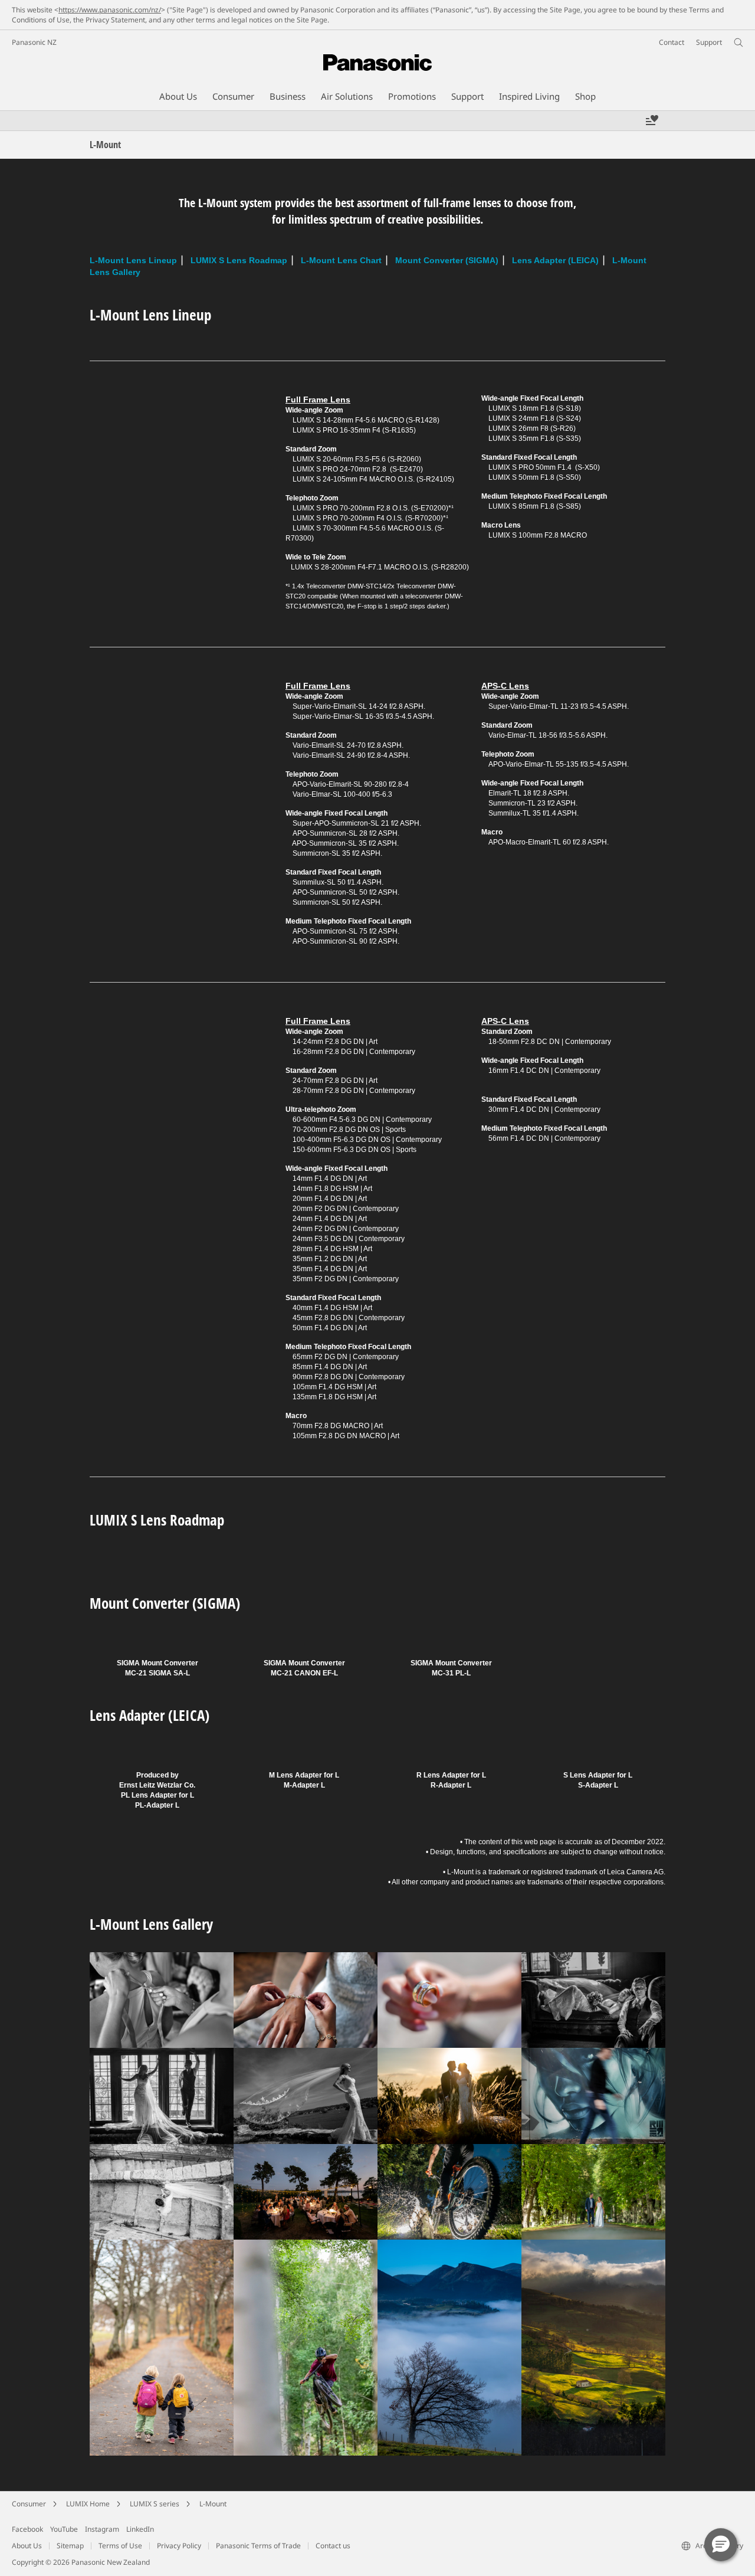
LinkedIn (140, 2529)
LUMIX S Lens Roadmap (239, 260)
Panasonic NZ (34, 42)
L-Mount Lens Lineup (133, 260)
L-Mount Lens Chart (341, 260)
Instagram (102, 2529)
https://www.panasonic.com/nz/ (110, 10)
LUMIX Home (88, 2504)
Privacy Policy (179, 2546)
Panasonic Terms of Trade (258, 2546)
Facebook (27, 2529)
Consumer (29, 2504)
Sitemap (70, 2546)
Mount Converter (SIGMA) (447, 260)
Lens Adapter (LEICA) (555, 260)
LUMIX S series (155, 2504)
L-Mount (213, 2504)
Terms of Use (120, 2546)
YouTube (64, 2529)
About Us (27, 2546)
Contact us (333, 2546)
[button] (721, 2545)
